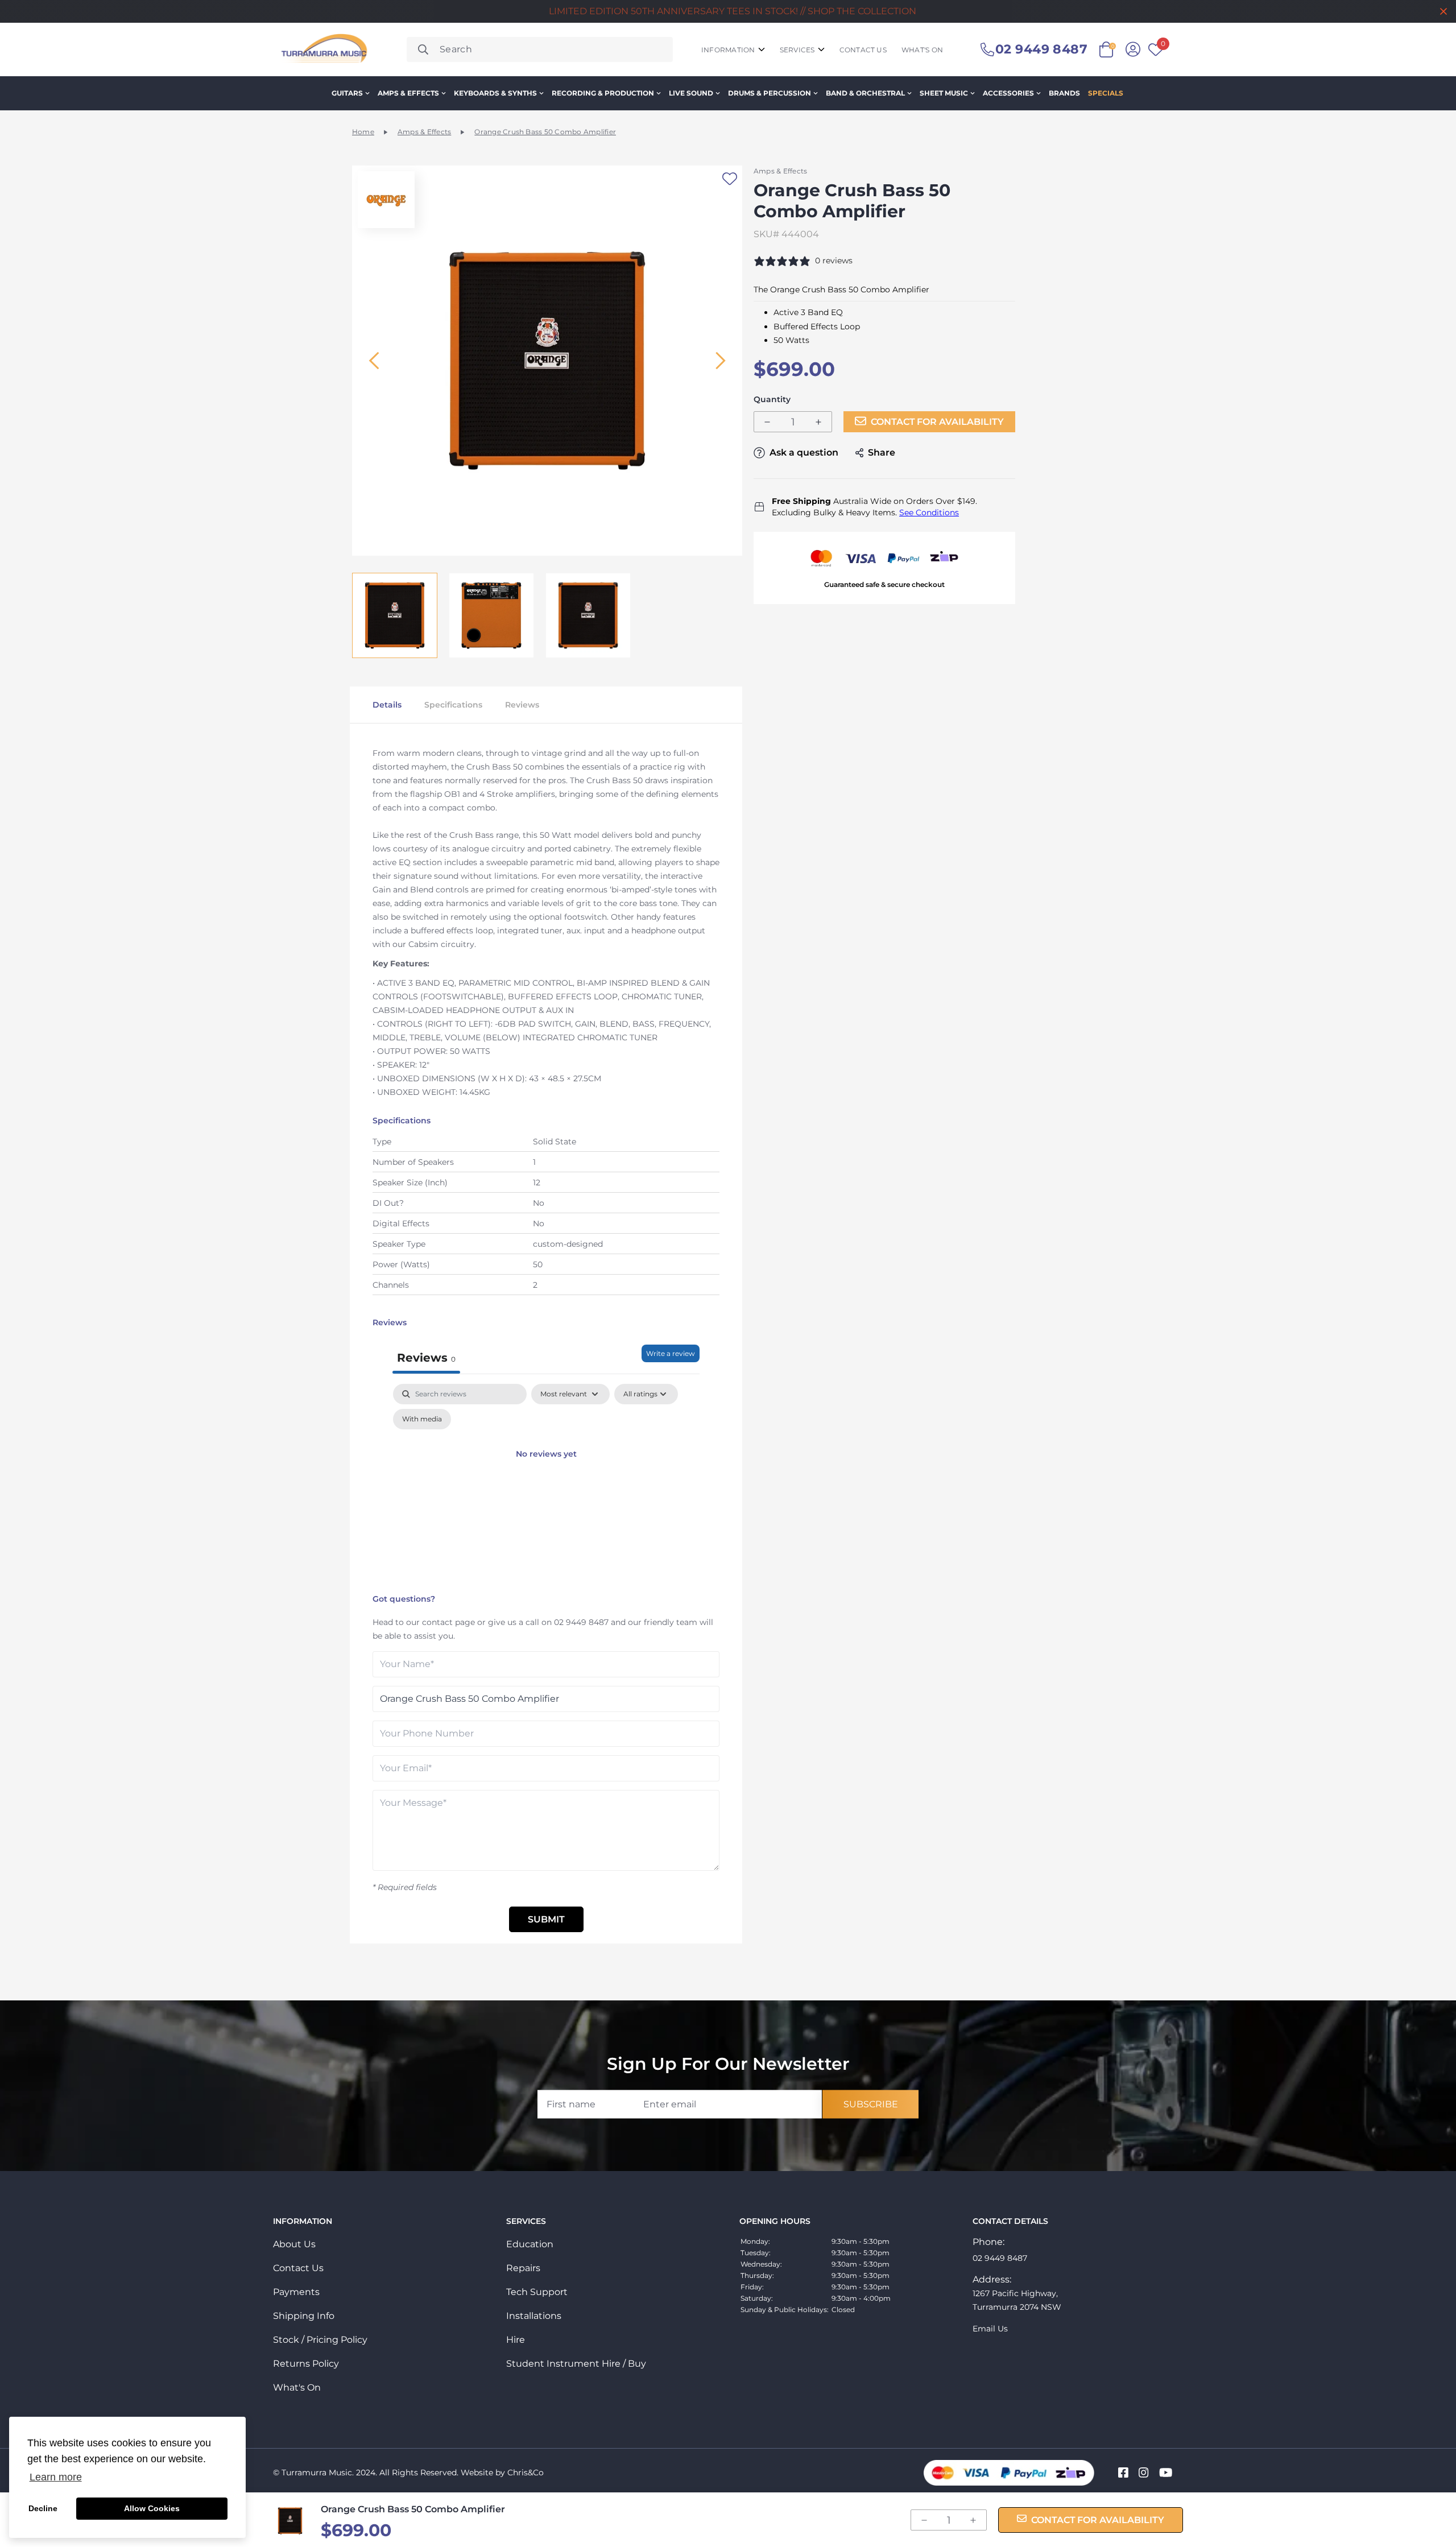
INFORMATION (728, 50)
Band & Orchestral (865, 93)
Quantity (772, 400)
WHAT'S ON (922, 50)
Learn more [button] (56, 2477)
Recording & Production (603, 93)
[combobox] (540, 49)
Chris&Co (526, 2472)
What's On (297, 2387)
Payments (296, 2292)
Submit (546, 1919)
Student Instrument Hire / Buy (576, 2364)
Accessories (1008, 93)
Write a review (671, 1353)
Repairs (523, 2268)
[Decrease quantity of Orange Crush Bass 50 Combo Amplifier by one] (767, 422)
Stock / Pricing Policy (320, 2340)
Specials (1106, 93)
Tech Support (537, 2292)
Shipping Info (304, 2316)
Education (530, 2244)
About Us (294, 2244)
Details (387, 705)
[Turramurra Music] (323, 49)
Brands (1064, 93)
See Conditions (929, 512)
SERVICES (797, 50)
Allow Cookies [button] (152, 2508)
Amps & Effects (408, 93)
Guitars (347, 93)
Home (363, 132)
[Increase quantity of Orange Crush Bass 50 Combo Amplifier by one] (818, 422)
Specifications (453, 705)
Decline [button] (43, 2508)
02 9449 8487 (581, 1622)
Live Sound (691, 93)
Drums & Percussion (770, 93)
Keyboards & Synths (495, 93)
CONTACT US (863, 50)
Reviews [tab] (426, 1358)
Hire (516, 2340)
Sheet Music (944, 93)
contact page (448, 1622)
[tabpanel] (546, 1486)
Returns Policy (306, 2364)
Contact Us (298, 2268)
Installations (534, 2316)
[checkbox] (422, 1419)
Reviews (522, 705)
